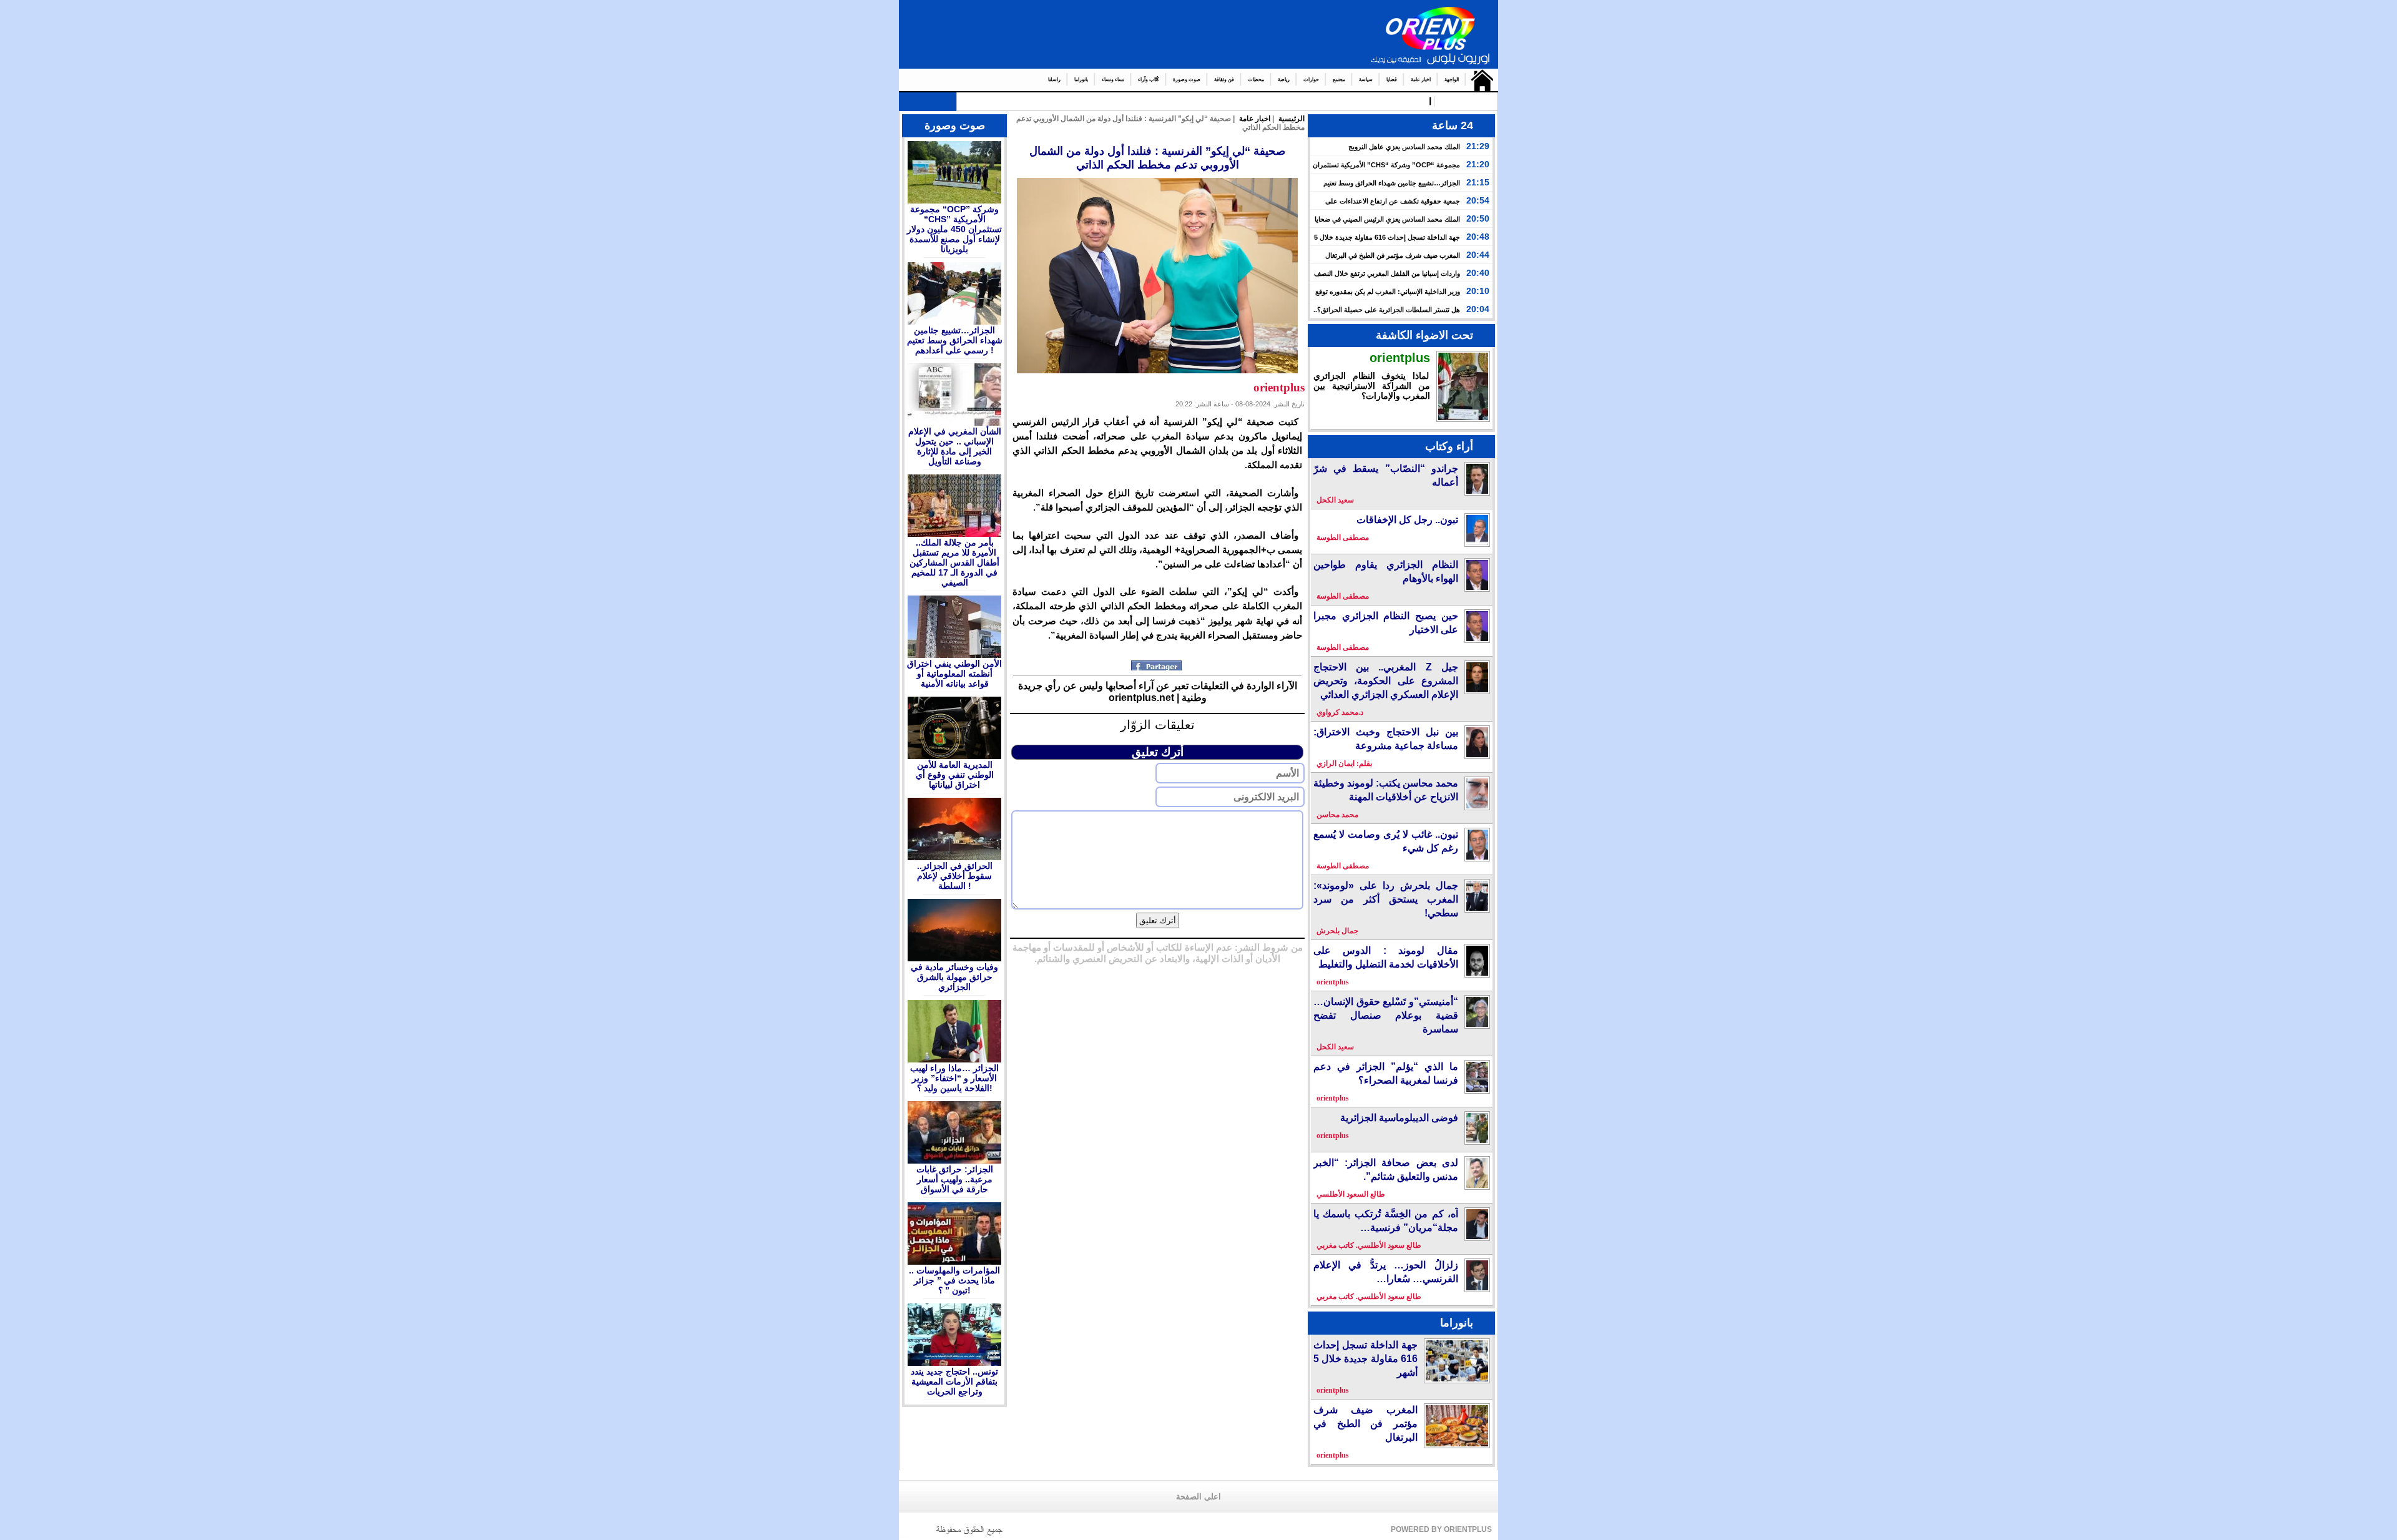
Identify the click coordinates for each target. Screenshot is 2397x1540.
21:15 (1478, 182)
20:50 (1478, 218)
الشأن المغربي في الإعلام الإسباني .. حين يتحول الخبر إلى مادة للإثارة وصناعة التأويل (955, 446)
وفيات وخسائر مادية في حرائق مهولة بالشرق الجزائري (954, 977)
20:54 (1478, 200)
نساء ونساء (1113, 80)
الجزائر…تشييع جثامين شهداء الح (1361, 101)
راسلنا (1054, 80)
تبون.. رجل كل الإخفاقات (1407, 520)
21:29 (1478, 146)
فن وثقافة (1224, 80)
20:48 (1478, 237)
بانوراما (1081, 80)
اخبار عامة (1421, 80)
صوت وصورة (1187, 80)
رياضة (1284, 80)
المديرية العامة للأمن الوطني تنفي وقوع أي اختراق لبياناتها (955, 775)
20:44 (1478, 255)
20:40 (1478, 273)
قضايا (1392, 80)
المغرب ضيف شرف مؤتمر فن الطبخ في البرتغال (1393, 255)
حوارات (1311, 80)
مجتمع (1339, 80)
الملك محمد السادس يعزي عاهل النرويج (1404, 147)
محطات (1256, 80)
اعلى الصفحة (1198, 1497)
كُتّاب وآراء (1149, 80)
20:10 (1478, 291)
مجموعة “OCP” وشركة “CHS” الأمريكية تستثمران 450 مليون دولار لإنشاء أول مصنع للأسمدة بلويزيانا (954, 229)
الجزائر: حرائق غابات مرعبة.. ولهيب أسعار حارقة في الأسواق (955, 1179)
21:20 (1478, 164)
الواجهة (1452, 80)
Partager (1158, 665)
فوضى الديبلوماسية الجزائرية (1399, 1118)
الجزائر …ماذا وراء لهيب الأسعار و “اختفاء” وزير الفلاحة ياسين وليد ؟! (954, 1078)
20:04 (1478, 309)
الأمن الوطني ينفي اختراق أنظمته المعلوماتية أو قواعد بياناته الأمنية (954, 674)
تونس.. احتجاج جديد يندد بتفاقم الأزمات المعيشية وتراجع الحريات (954, 1381)
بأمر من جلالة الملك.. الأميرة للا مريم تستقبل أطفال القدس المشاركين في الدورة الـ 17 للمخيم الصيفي (954, 562)
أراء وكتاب (1449, 446)
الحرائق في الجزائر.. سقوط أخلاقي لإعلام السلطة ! (955, 876)
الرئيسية (1479, 80)
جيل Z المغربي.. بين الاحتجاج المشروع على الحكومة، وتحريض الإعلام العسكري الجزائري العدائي (1386, 681)
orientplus (1400, 358)
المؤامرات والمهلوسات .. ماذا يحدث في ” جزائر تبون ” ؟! (954, 1280)
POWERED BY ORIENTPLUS (1441, 1529)
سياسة (1366, 80)
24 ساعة (1453, 125)
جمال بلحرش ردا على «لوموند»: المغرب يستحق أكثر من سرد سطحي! (1386, 899)
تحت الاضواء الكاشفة (1424, 335)
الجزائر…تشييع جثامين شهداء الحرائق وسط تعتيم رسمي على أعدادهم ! (955, 340)
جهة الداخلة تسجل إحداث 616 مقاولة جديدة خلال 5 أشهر (1365, 1359)
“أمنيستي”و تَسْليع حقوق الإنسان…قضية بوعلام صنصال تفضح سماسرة (1386, 1015)
